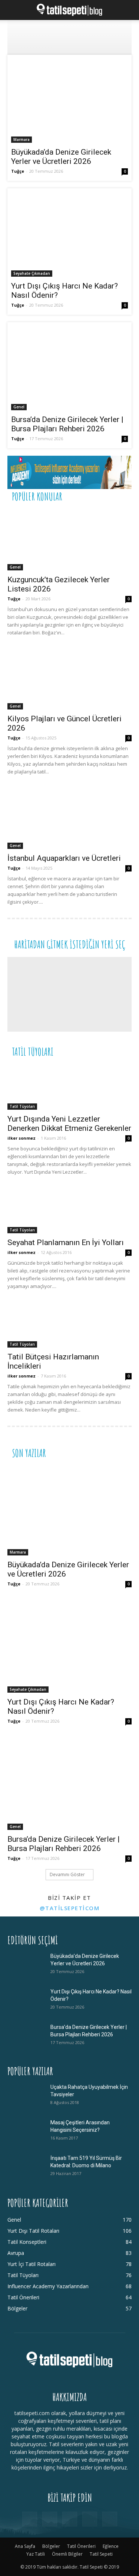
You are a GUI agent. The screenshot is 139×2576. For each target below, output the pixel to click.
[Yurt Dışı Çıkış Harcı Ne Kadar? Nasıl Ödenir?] (69, 234)
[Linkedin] (70, 2519)
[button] (13, 10)
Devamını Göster (67, 1874)
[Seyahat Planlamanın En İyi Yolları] (69, 1211)
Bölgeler (51, 2546)
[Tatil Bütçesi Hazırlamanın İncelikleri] (69, 1325)
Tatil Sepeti (101, 2554)
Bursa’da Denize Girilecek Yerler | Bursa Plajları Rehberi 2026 (67, 424)
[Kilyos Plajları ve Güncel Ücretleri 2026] (69, 679)
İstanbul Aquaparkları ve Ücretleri (64, 858)
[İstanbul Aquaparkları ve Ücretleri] (69, 818)
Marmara (21, 139)
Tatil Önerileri (72, 496)
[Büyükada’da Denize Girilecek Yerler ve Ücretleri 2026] (69, 101)
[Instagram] (50, 2519)
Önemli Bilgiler (67, 2554)
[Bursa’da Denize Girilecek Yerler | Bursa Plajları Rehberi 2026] (69, 368)
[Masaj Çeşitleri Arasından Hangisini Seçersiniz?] (26, 2132)
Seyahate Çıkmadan (32, 273)
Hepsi (41, 496)
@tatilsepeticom (70, 1908)
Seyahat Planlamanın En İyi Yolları (66, 1243)
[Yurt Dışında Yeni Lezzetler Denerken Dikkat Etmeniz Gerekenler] (69, 1087)
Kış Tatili (77, 1051)
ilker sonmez (21, 1138)
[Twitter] (90, 2519)
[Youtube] (110, 2519)
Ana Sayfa (25, 2546)
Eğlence (111, 2546)
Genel (19, 407)
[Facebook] (30, 2519)
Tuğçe (18, 171)
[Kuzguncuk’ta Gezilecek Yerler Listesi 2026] (69, 540)
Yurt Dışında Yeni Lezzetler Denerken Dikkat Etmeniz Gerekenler (69, 1124)
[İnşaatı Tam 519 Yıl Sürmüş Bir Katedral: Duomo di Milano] (26, 2167)
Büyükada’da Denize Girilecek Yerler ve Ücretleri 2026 (61, 157)
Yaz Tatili (36, 2554)
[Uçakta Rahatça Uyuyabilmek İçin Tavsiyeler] (26, 2096)
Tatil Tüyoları (22, 1106)
